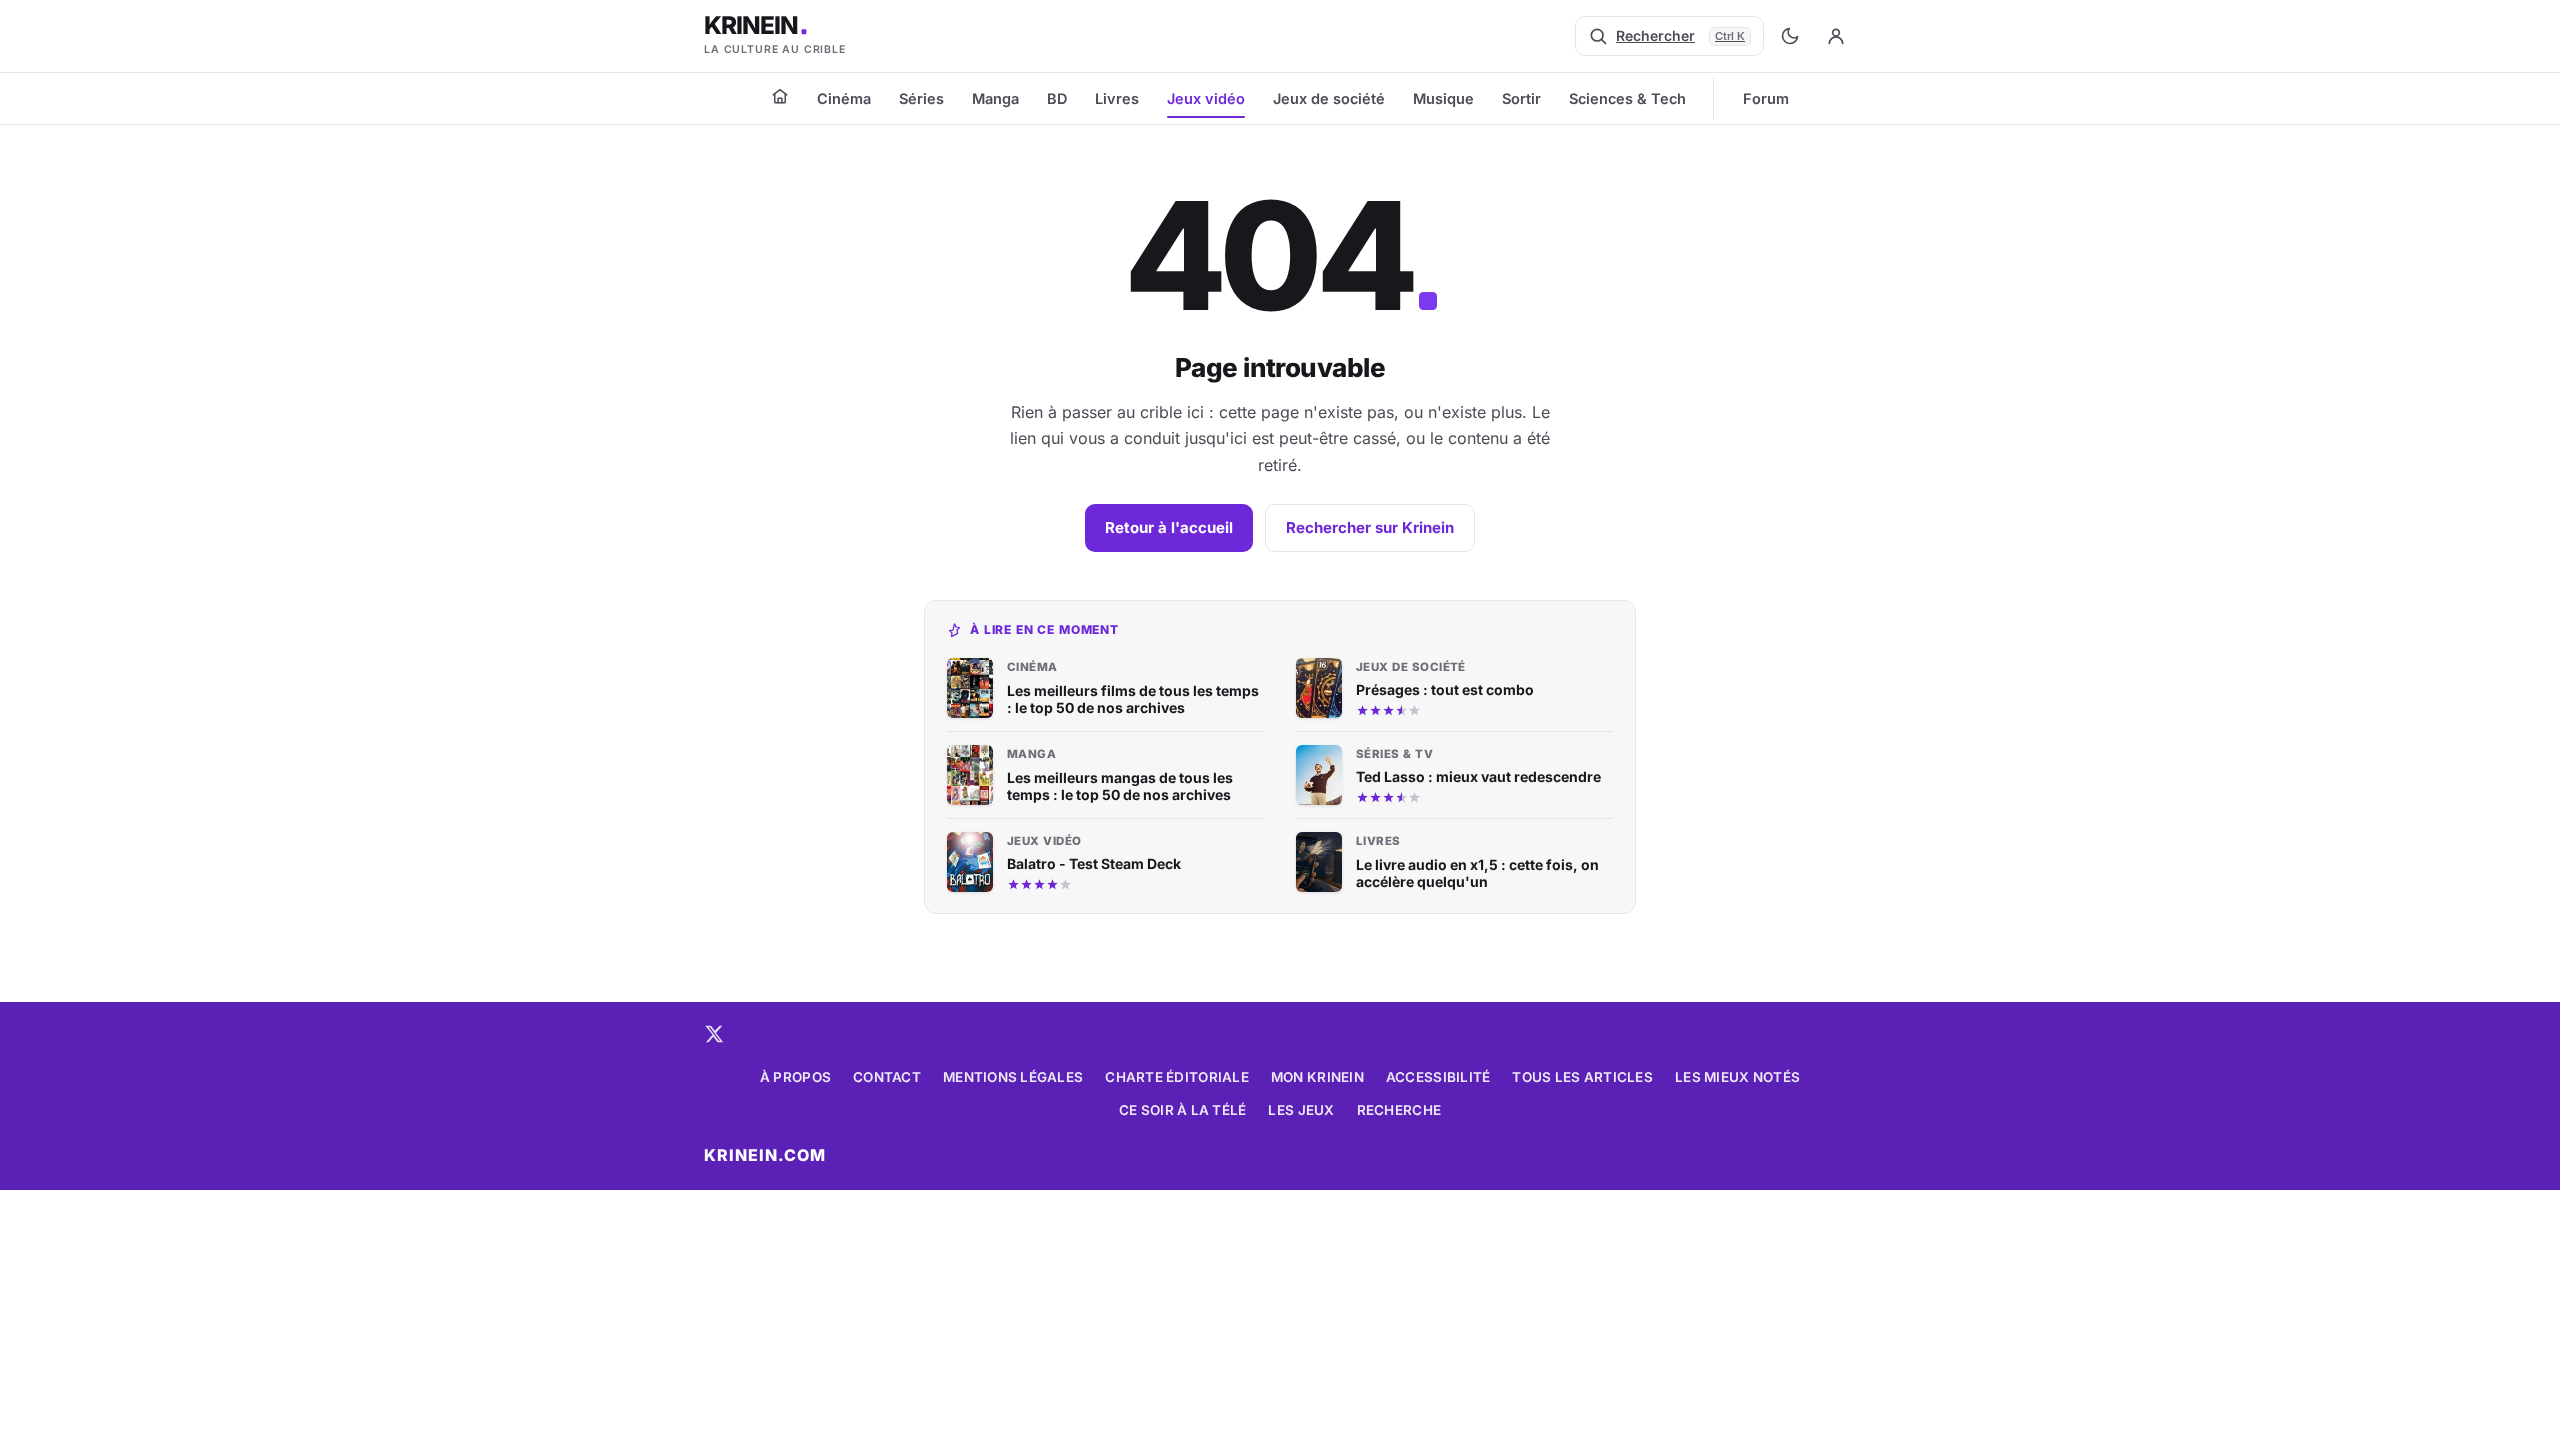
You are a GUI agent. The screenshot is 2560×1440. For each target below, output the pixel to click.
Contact (887, 1077)
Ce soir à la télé (1183, 1110)
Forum (1766, 98)
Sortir (1521, 98)
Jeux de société (1329, 98)
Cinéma (844, 98)
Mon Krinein (1317, 1077)
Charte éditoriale (1177, 1077)
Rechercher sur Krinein (1370, 527)
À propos (795, 1077)
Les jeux (1301, 1110)
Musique (1443, 98)
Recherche (1399, 1110)
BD (1057, 98)
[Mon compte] (1836, 36)
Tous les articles (1582, 1077)
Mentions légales (1013, 1077)
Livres (1117, 98)
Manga (995, 98)
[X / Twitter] (714, 1034)
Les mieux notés (1737, 1077)
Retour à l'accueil (1169, 527)
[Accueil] (780, 96)
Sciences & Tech (1627, 98)
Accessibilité (1438, 1077)
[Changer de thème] (1790, 36)
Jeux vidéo (1206, 98)
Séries (921, 98)
